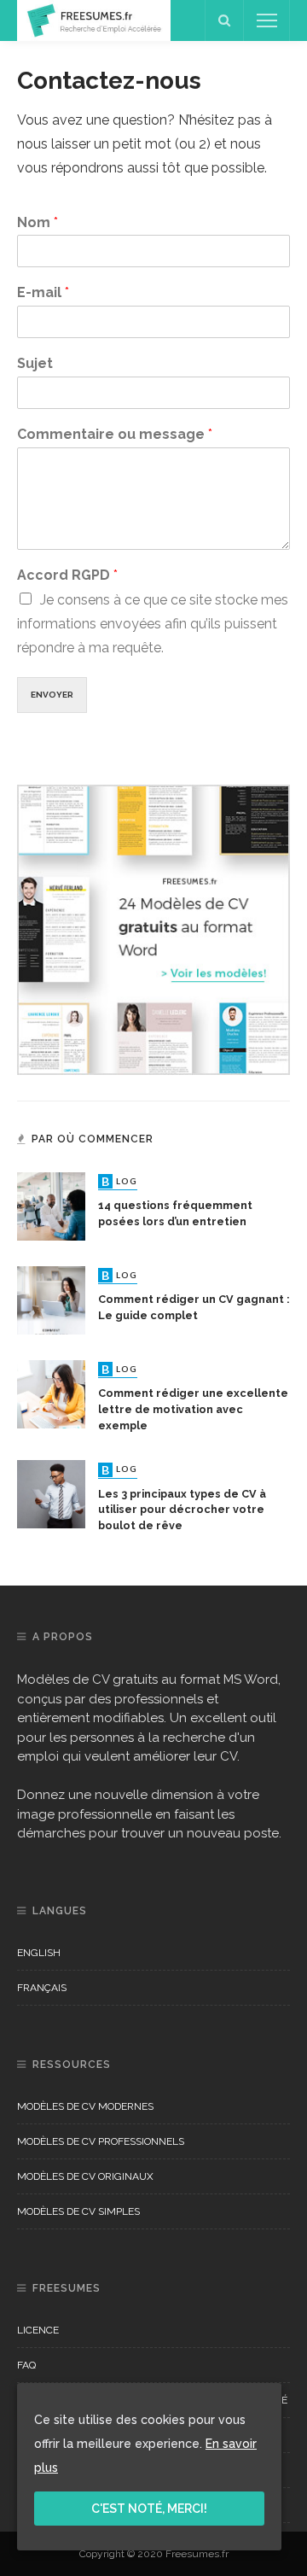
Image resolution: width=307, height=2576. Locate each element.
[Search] (224, 20)
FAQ (26, 2365)
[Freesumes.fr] (94, 19)
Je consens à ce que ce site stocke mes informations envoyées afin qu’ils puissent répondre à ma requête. (153, 624)
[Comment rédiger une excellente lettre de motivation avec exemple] (51, 1393)
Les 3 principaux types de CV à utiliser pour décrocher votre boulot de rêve (182, 1510)
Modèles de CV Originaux (85, 2176)
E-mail (43, 292)
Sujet (35, 363)
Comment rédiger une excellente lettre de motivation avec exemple (193, 1409)
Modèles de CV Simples (78, 2211)
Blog (119, 1181)
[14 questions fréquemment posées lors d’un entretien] (51, 1205)
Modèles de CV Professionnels (101, 2141)
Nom (38, 222)
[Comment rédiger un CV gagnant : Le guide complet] (51, 1299)
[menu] (267, 20)
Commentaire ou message (115, 434)
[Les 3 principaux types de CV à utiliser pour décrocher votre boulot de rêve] (51, 1493)
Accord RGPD (67, 575)
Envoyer (52, 695)
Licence (38, 2330)
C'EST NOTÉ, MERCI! (149, 2509)
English (39, 1953)
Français (42, 1988)
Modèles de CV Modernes (85, 2106)
